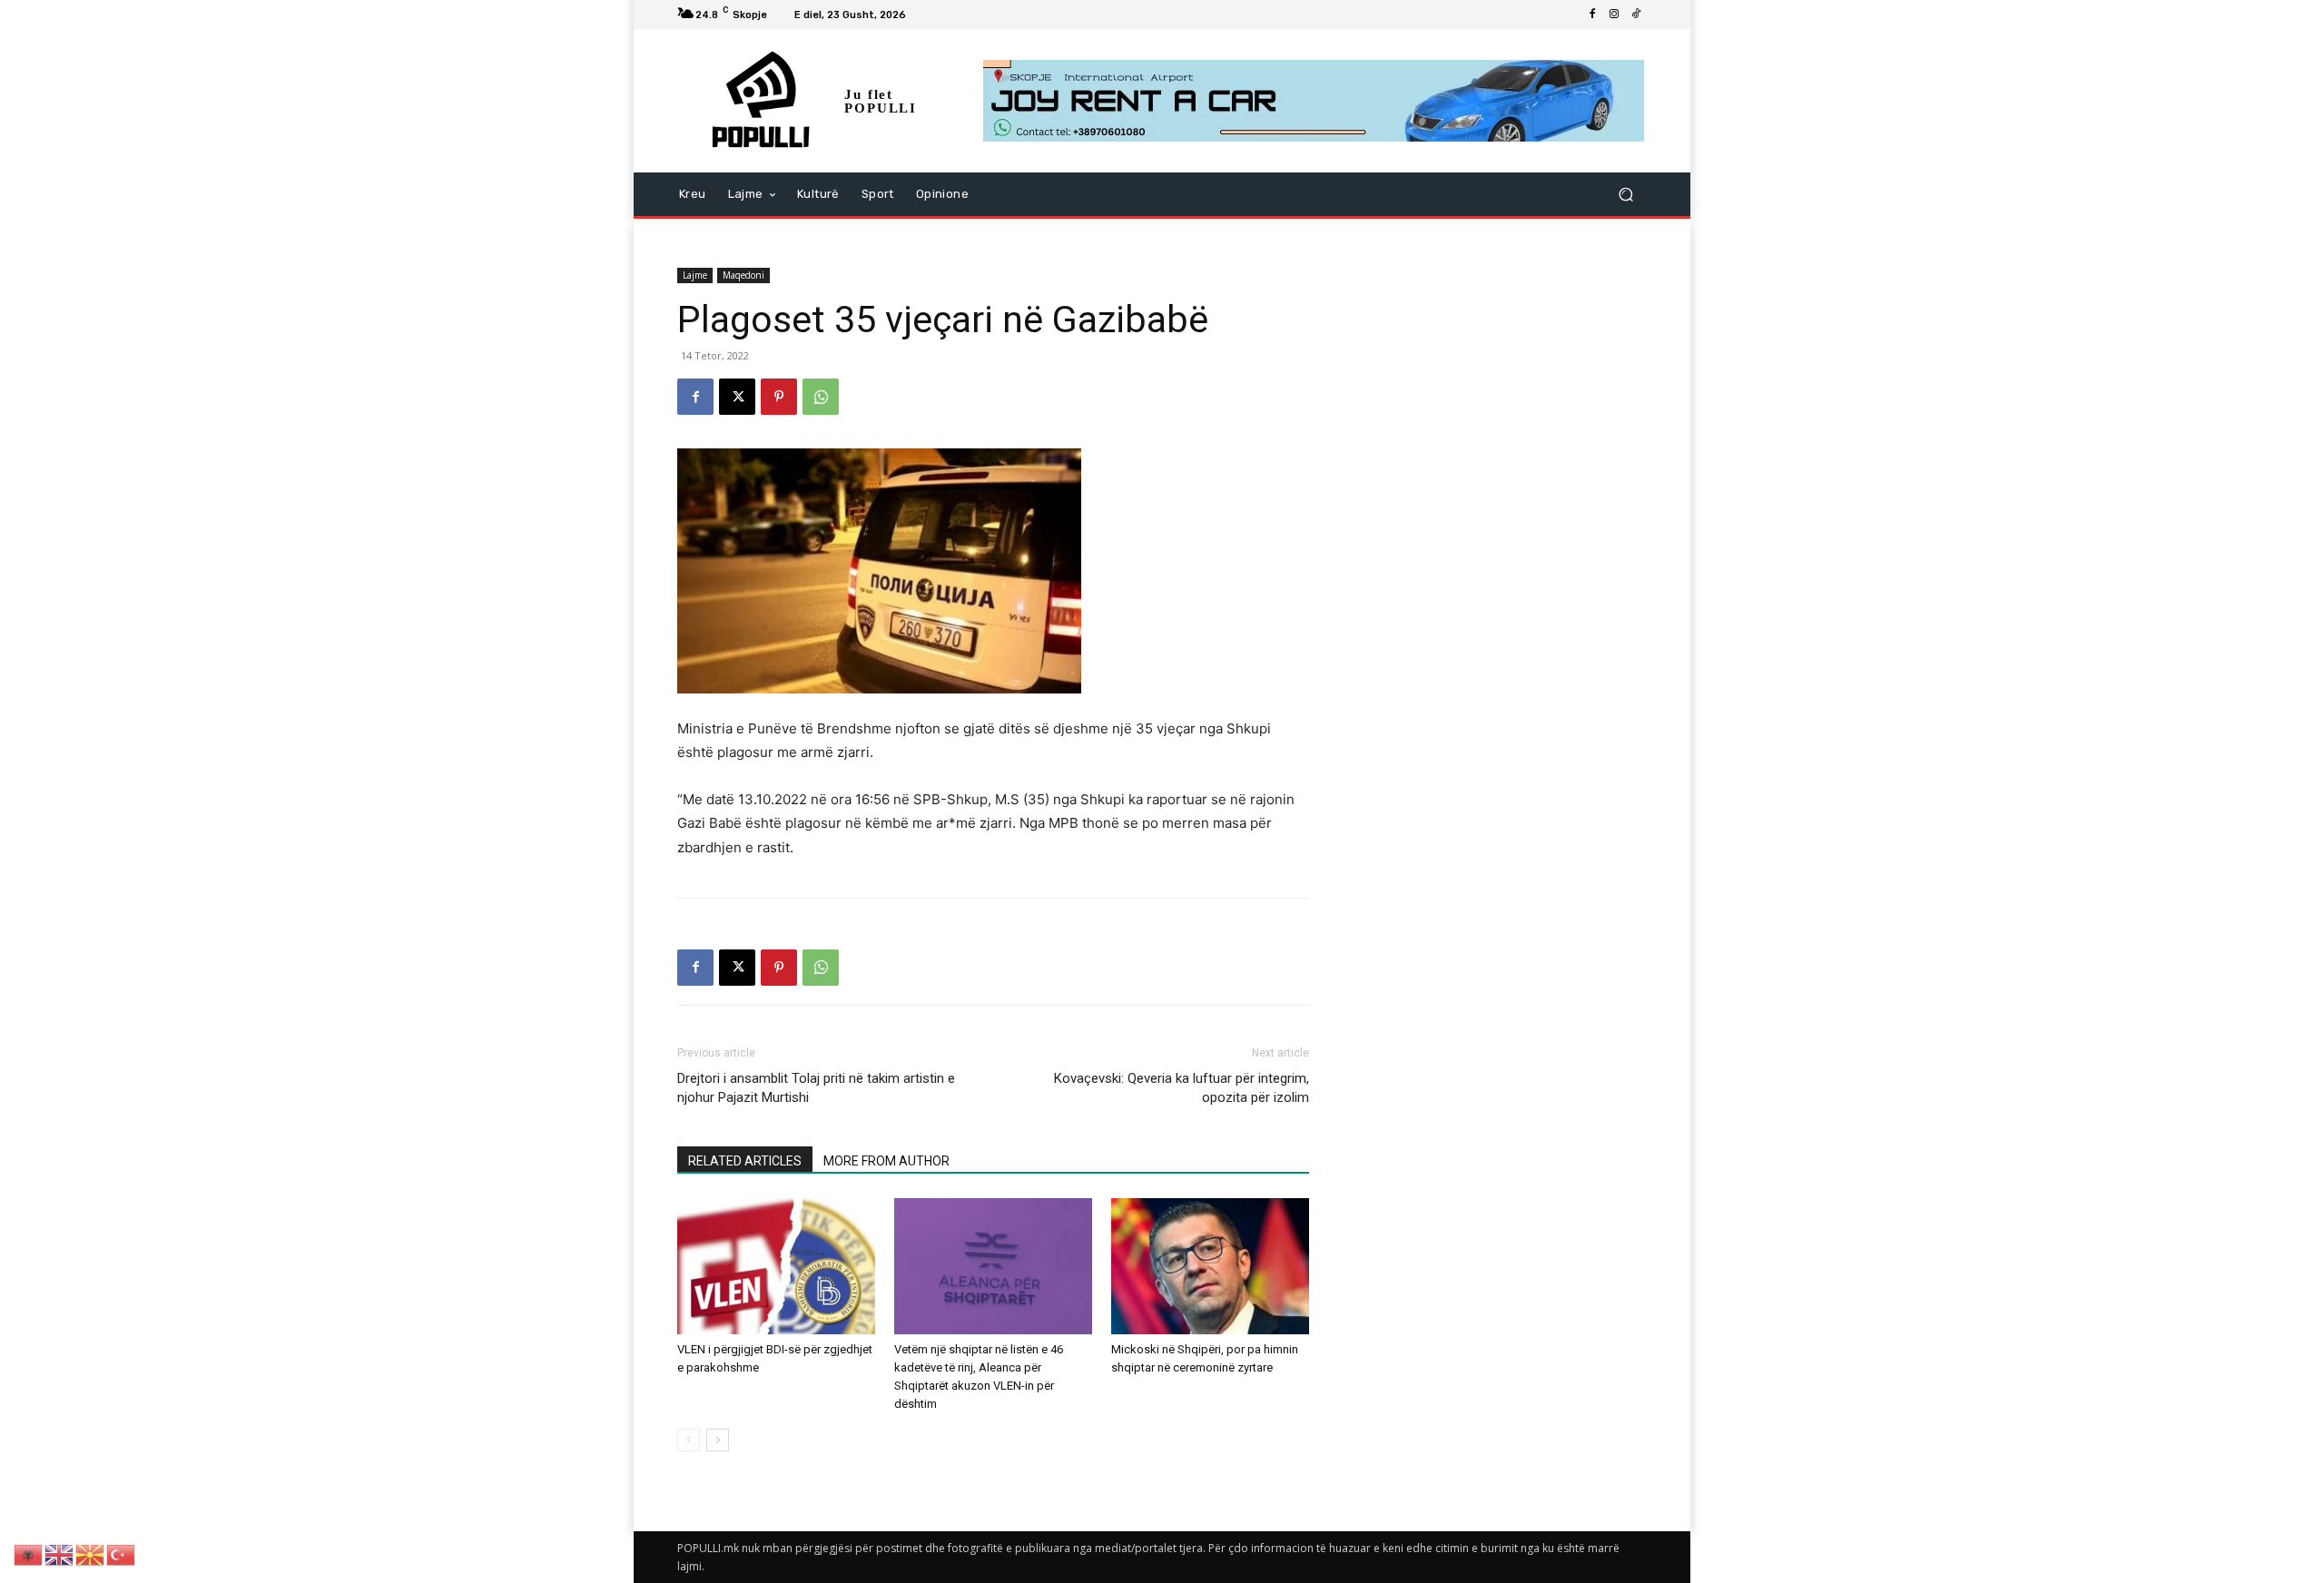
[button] (1625, 195)
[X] (737, 397)
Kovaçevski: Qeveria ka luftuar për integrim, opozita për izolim (1182, 1088)
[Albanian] (29, 1554)
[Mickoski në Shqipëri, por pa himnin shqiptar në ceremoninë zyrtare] (1210, 1266)
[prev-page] (689, 1440)
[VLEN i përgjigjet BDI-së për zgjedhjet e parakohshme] (776, 1266)
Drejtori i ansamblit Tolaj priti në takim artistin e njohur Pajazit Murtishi (816, 1088)
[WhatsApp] (821, 397)
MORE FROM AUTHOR (886, 1161)
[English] (60, 1554)
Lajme (695, 275)
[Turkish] (122, 1554)
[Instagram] (1614, 15)
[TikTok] (1636, 15)
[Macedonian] (91, 1554)
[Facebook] (1592, 15)
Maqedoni (743, 275)
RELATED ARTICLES (745, 1161)
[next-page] (718, 1440)
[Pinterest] (779, 397)
